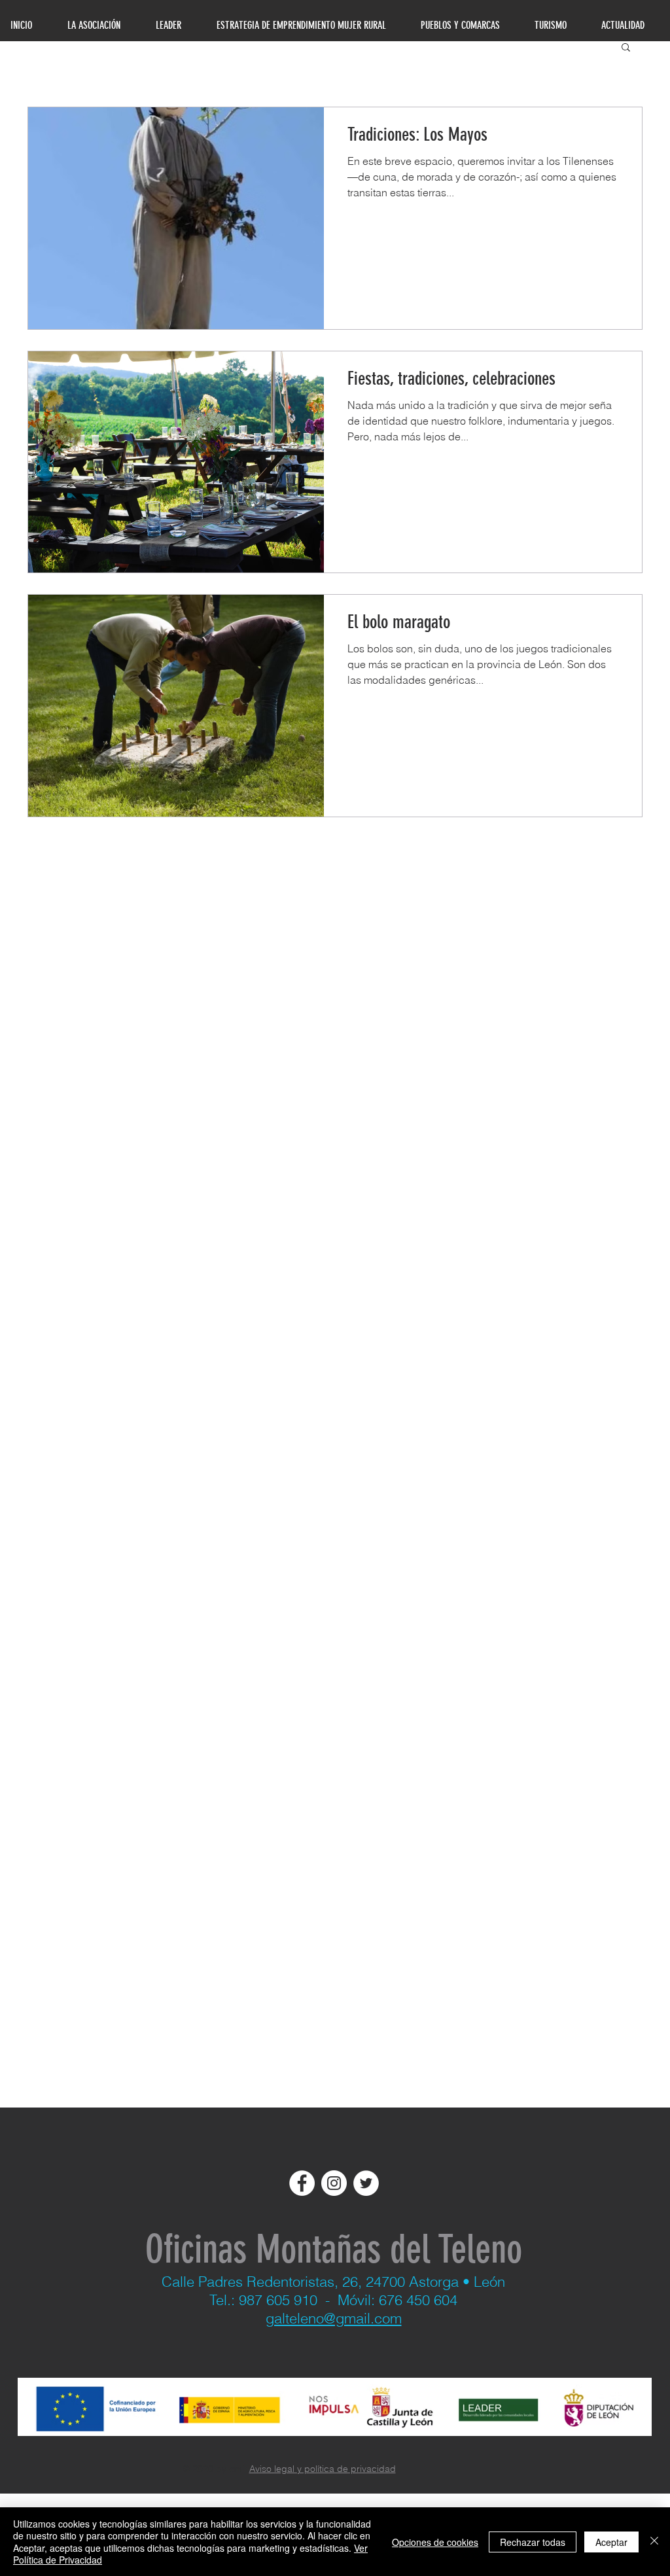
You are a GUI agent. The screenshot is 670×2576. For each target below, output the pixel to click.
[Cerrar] (654, 2542)
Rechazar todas (533, 2542)
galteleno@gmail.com (334, 2318)
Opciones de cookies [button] (435, 2542)
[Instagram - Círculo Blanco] (334, 2183)
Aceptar (611, 2542)
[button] (626, 48)
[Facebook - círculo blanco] (302, 2183)
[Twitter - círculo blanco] (366, 2183)
